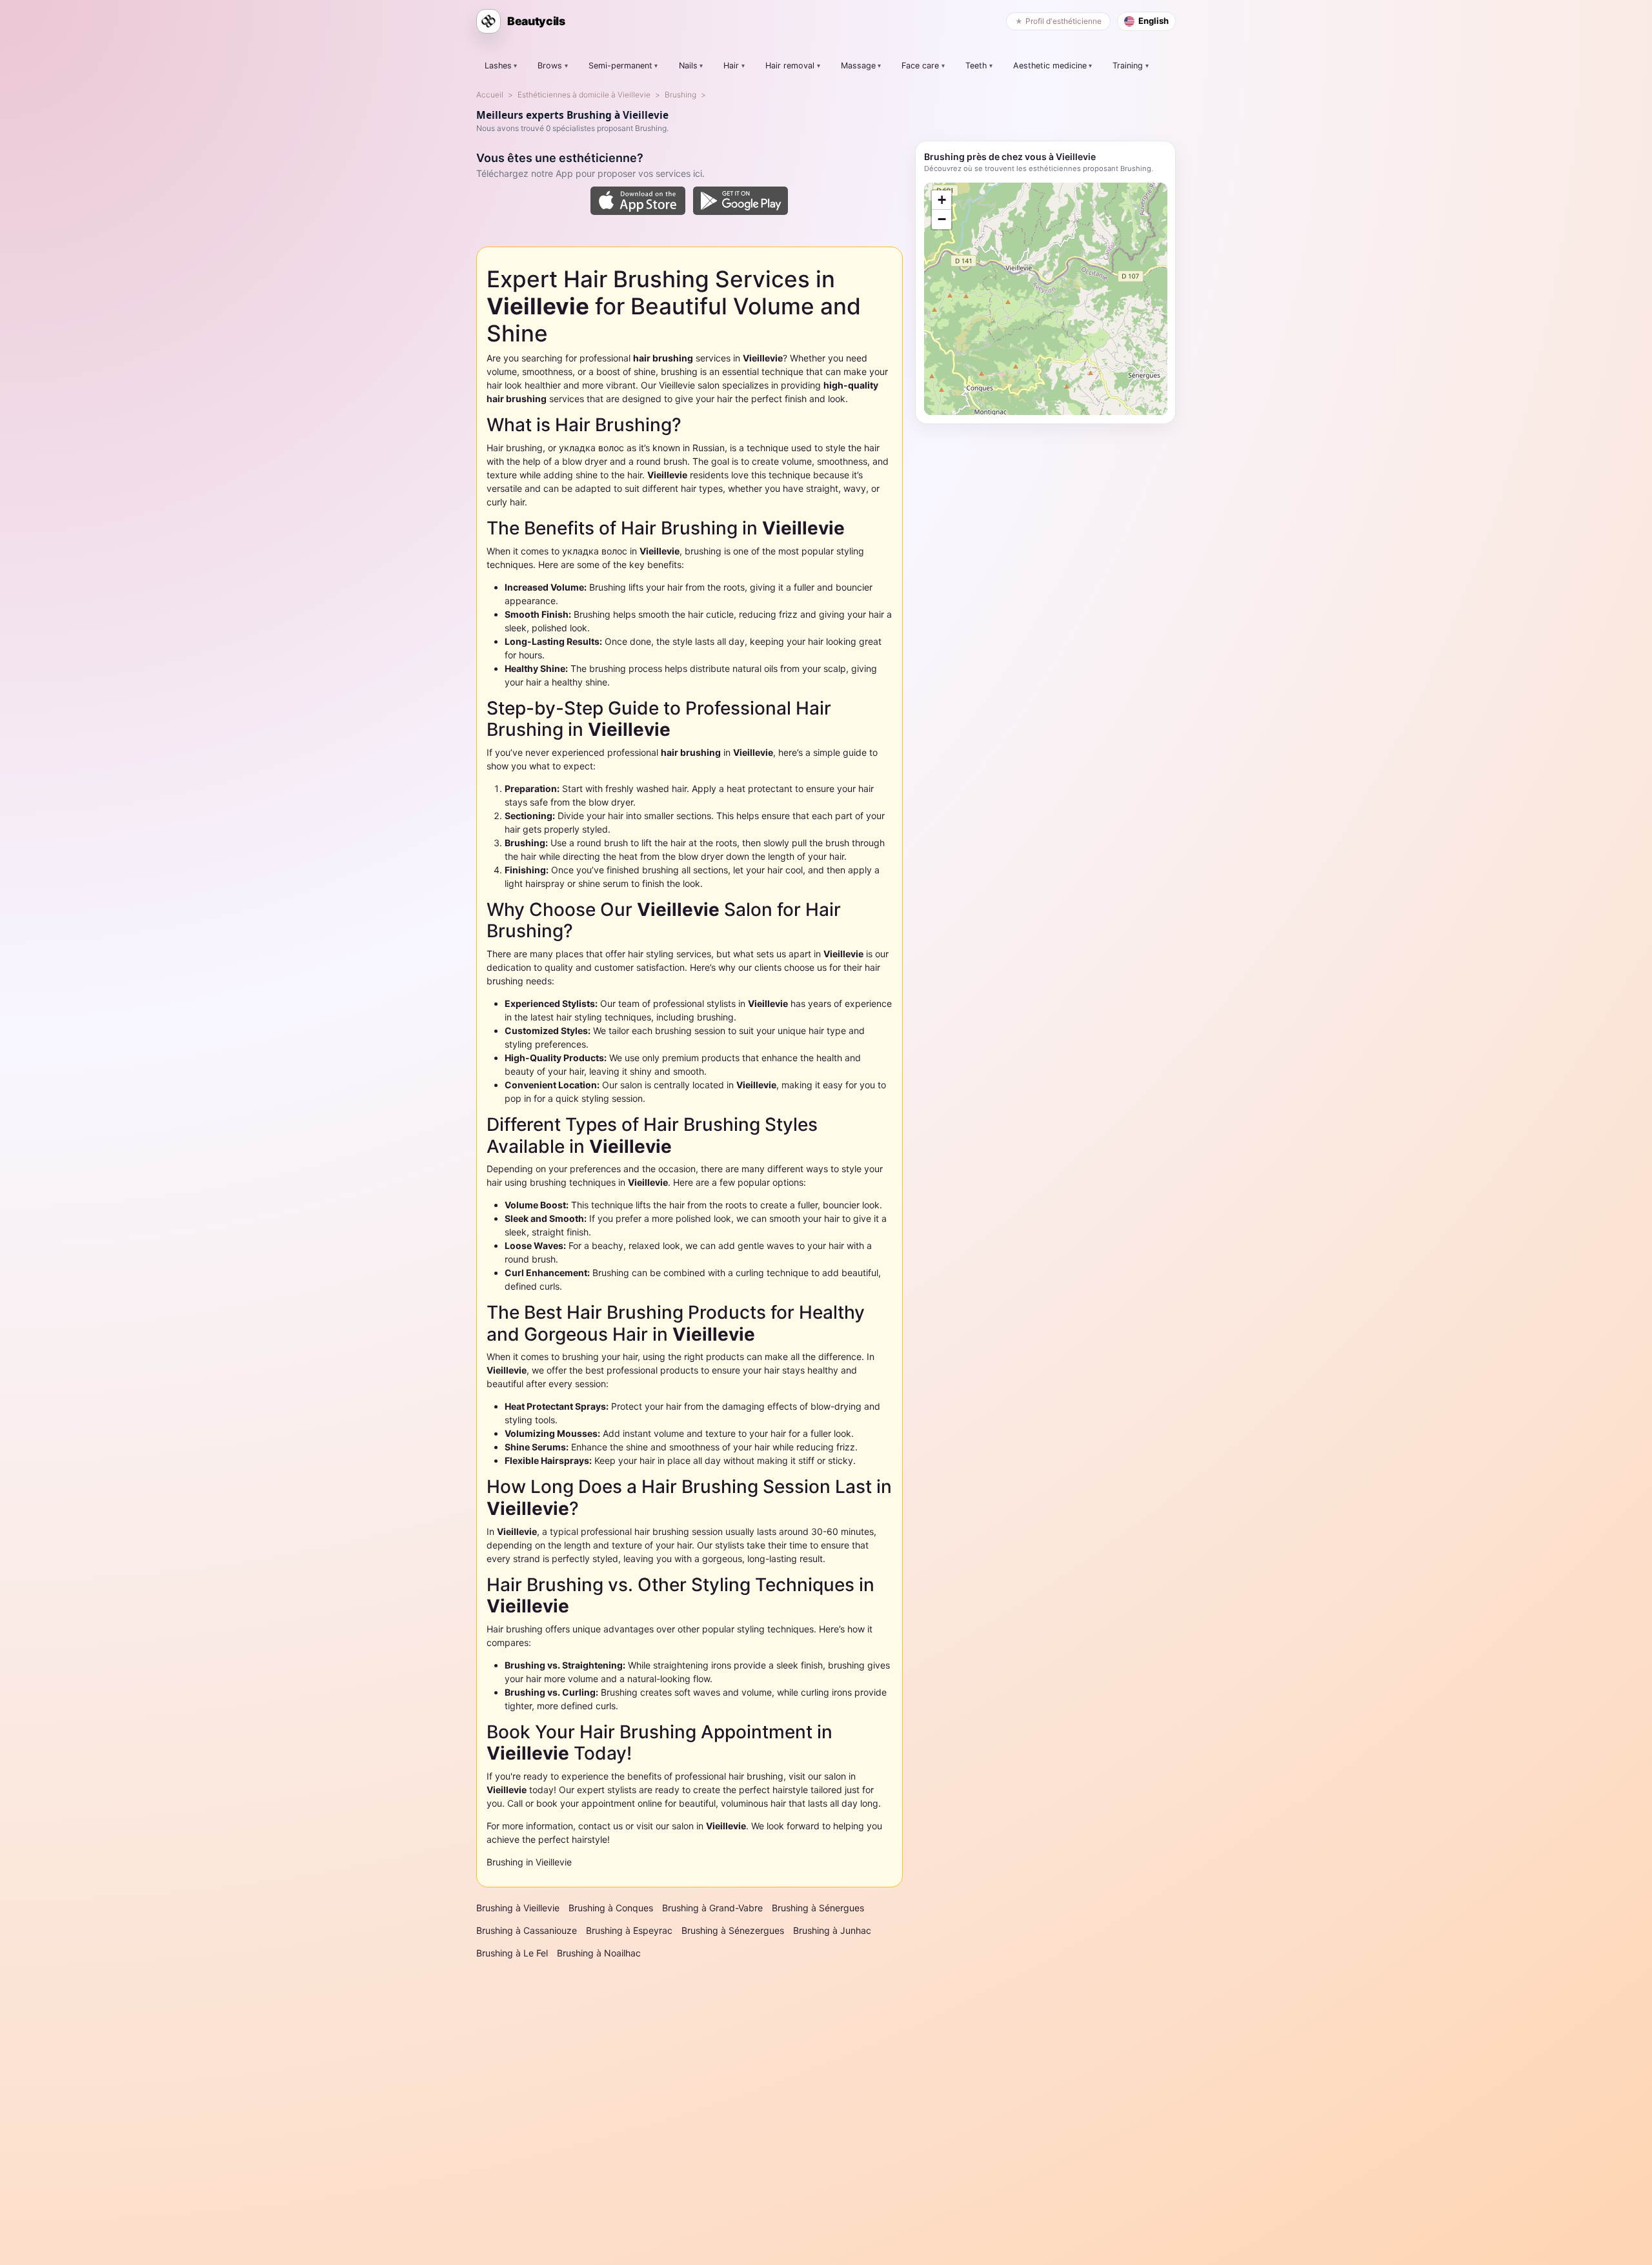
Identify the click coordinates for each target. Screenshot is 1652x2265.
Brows (550, 66)
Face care (920, 66)
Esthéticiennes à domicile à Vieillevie (584, 95)
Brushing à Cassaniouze (527, 1930)
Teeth (976, 66)
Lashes (498, 66)
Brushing (680, 95)
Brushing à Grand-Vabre (712, 1908)
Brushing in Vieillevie (529, 1862)
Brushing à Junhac (832, 1930)
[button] (942, 200)
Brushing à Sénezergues (733, 1930)
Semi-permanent (620, 66)
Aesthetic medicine (1050, 66)
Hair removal (790, 66)
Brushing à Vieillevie (518, 1908)
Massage (858, 66)
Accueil (490, 95)
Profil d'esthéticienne (1063, 21)
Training (1128, 66)
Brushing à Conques (611, 1908)
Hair (731, 66)
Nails (688, 66)
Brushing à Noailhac (599, 1953)
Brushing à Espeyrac (629, 1930)
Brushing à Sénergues (818, 1908)
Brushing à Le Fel (512, 1953)
